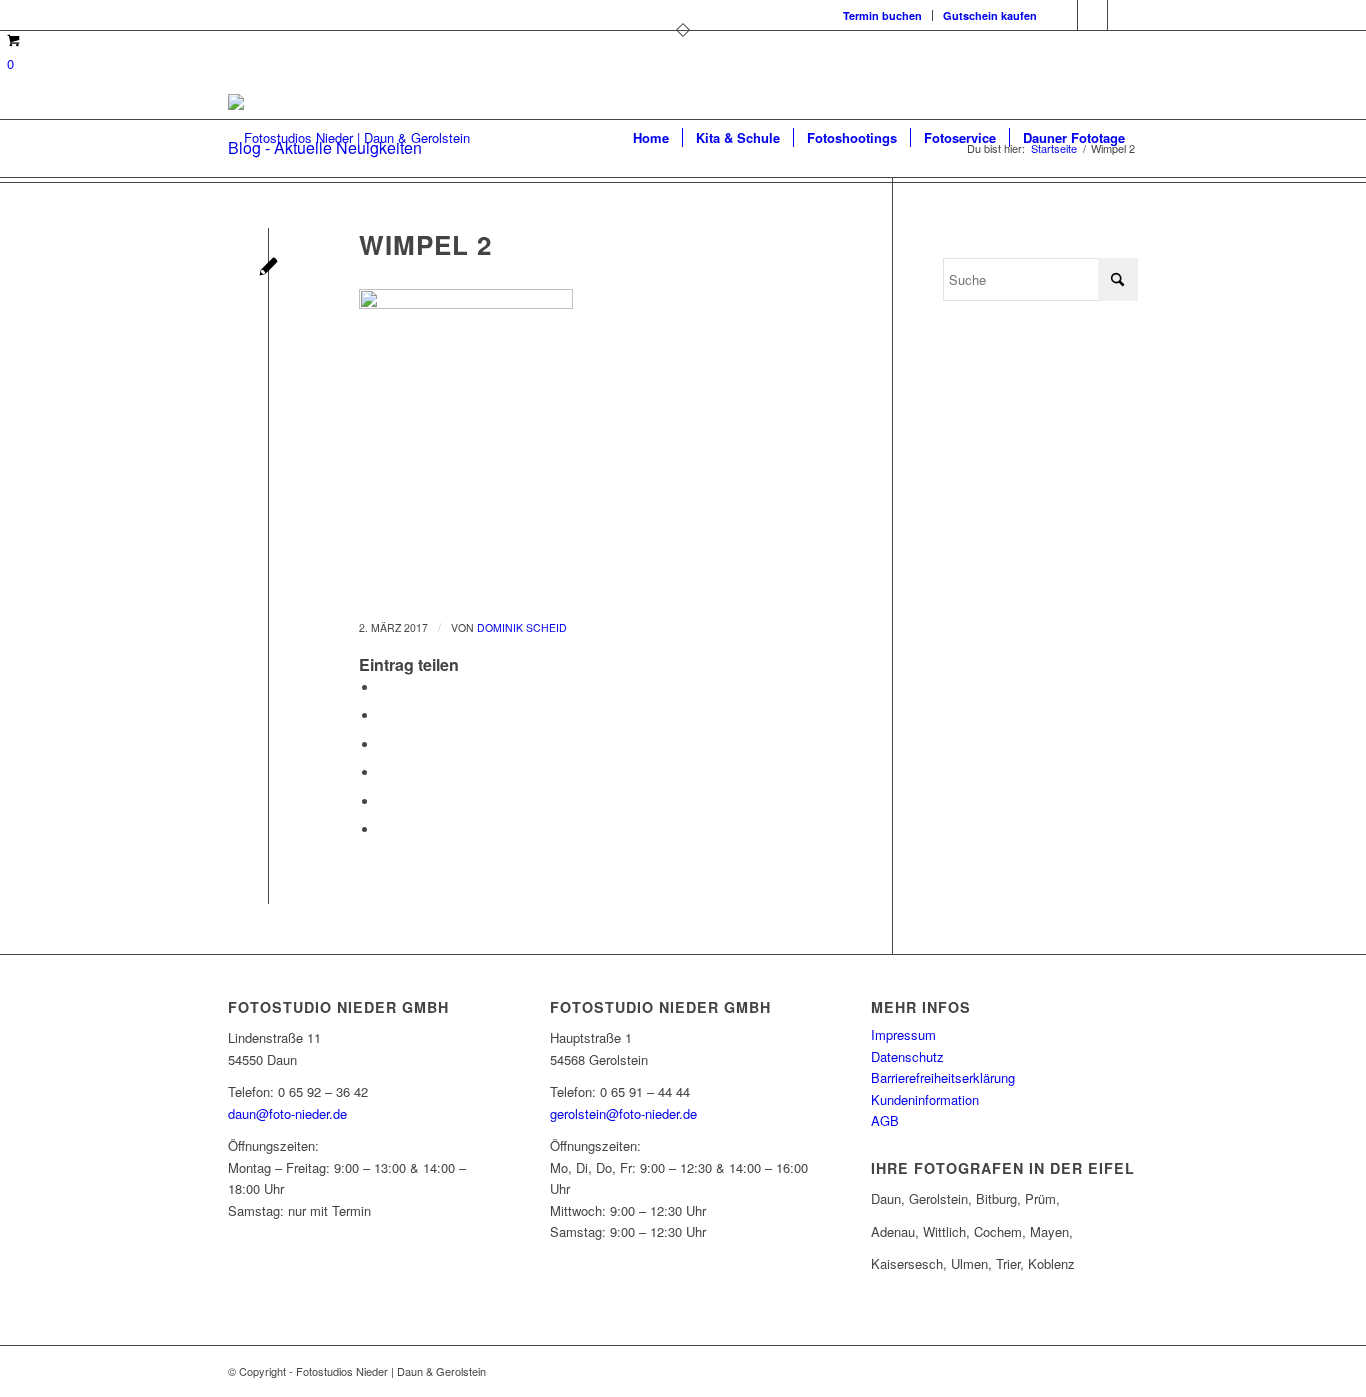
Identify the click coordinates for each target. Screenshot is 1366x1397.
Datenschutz (907, 1056)
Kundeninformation (925, 1099)
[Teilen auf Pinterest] (384, 772)
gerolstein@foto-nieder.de (623, 1113)
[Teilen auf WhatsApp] (384, 744)
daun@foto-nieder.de (287, 1113)
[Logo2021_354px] (349, 138)
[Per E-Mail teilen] (384, 829)
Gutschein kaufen (990, 15)
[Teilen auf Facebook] (384, 687)
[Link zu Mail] (1123, 15)
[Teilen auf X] (384, 715)
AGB (885, 1120)
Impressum (903, 1034)
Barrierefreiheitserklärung (943, 1077)
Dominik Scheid (522, 627)
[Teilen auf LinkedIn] (384, 801)
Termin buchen (882, 15)
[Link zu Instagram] (1092, 15)
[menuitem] (883, 15)
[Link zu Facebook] (1062, 15)
